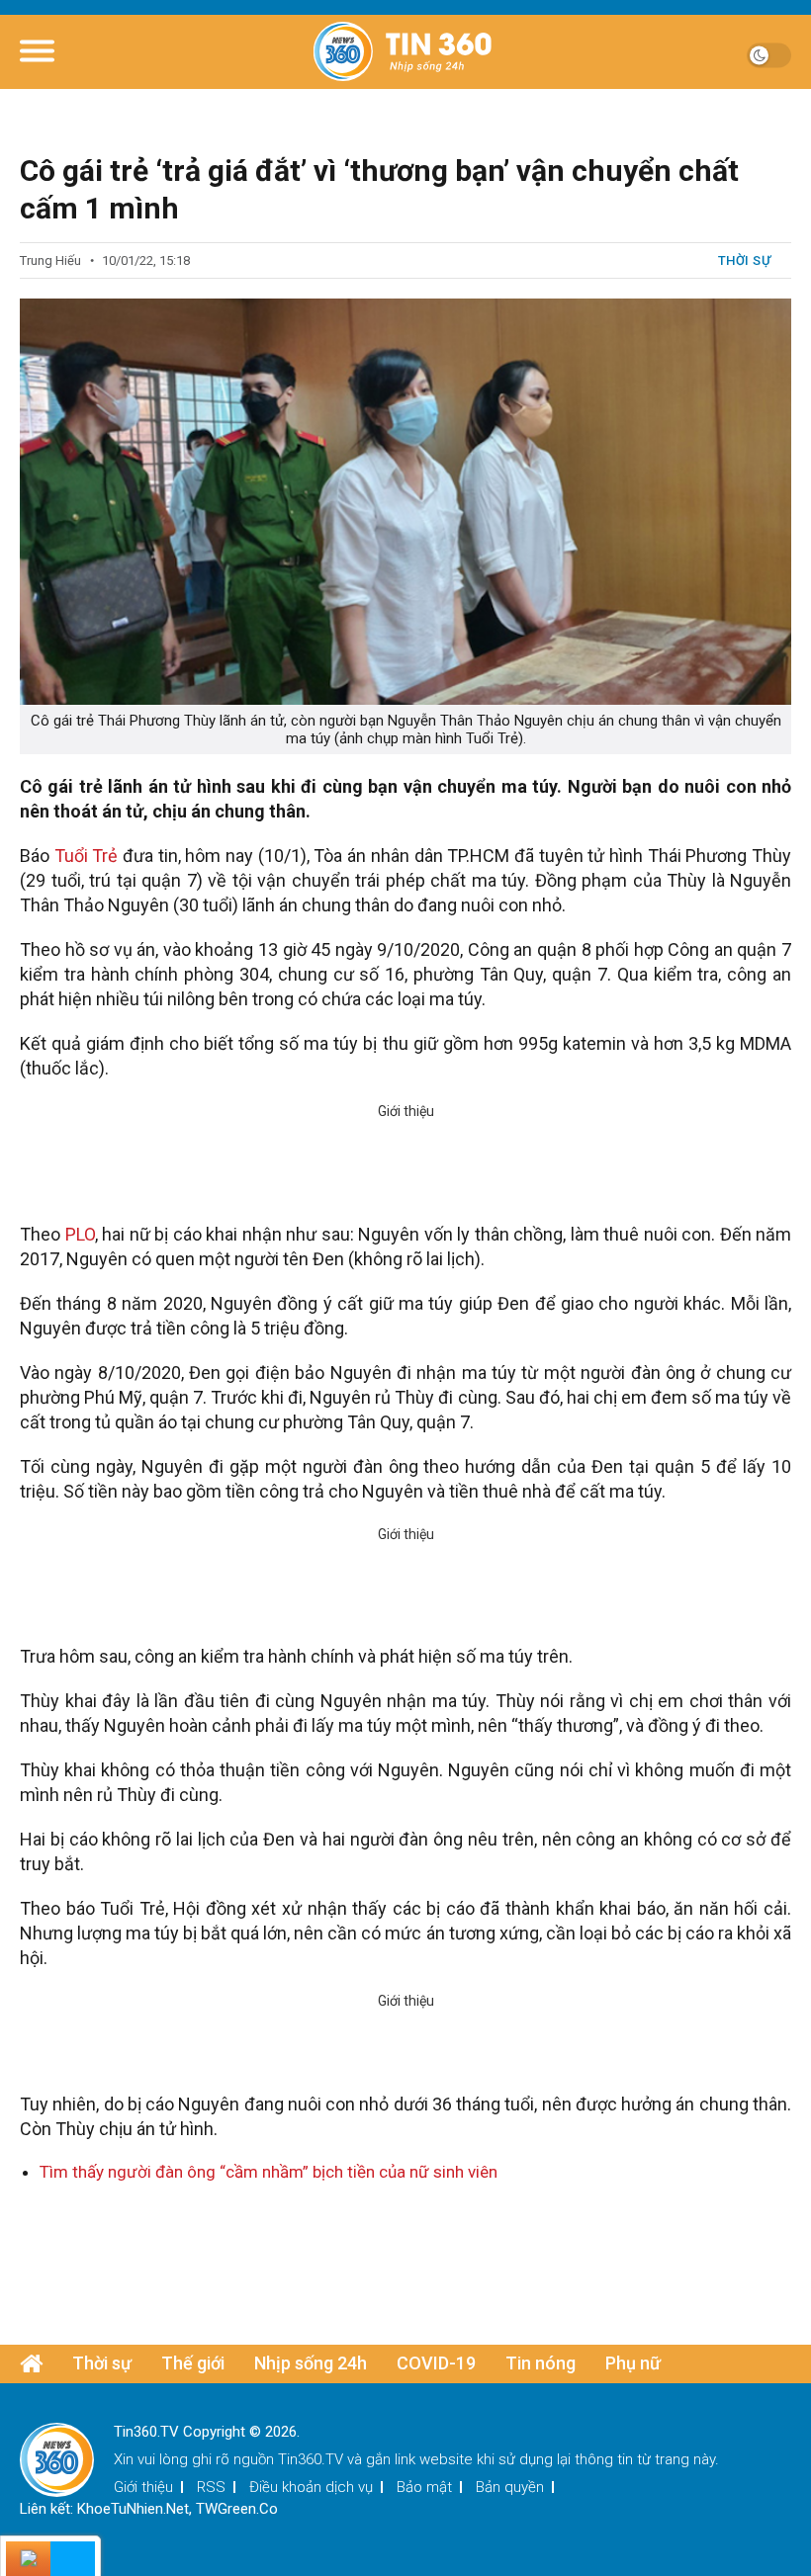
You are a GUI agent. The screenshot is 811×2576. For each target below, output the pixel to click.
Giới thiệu (143, 2487)
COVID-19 (436, 2363)
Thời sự (745, 260)
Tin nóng (541, 2363)
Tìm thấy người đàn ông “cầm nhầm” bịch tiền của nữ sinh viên (269, 2172)
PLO (80, 1234)
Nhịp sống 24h (311, 2363)
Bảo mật (424, 2487)
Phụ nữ (633, 2363)
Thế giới (193, 2363)
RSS (211, 2487)
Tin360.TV (311, 2459)
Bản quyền (510, 2487)
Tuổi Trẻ (89, 856)
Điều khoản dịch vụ (311, 2487)
